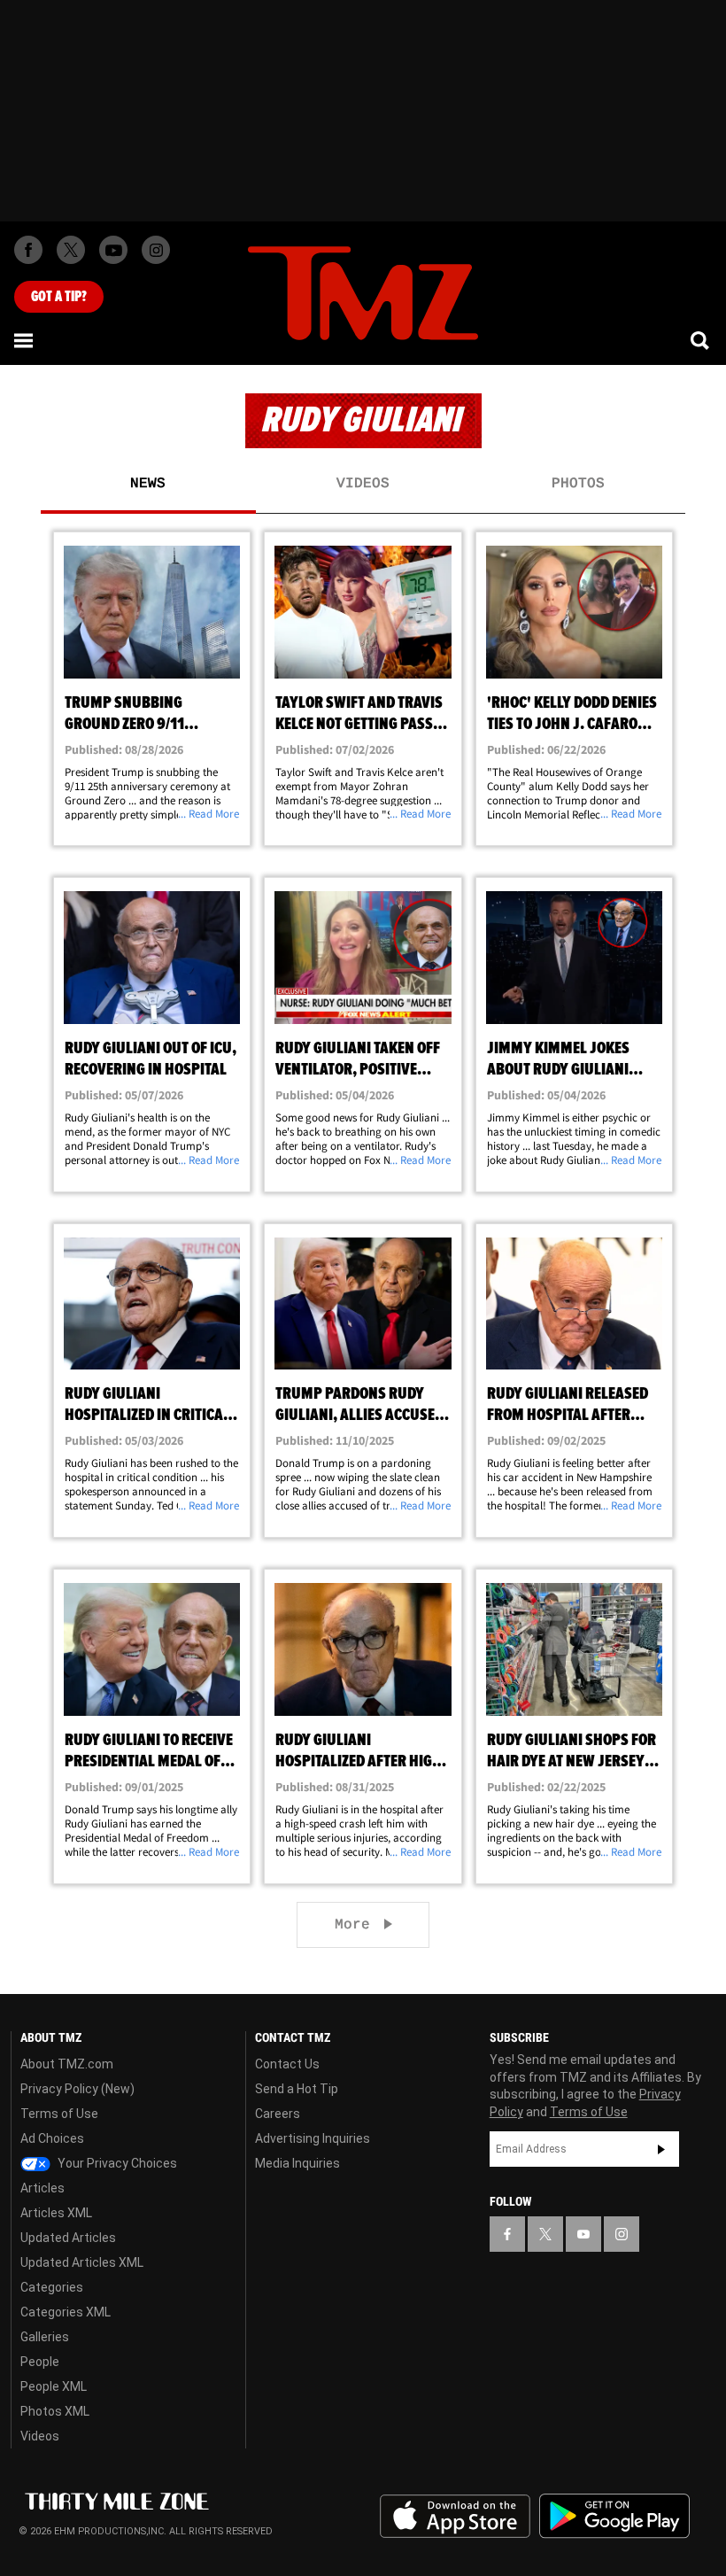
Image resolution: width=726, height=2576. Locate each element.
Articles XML (56, 2213)
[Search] (701, 340)
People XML (54, 2386)
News (148, 484)
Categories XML (66, 2312)
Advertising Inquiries (313, 2138)
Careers (278, 2114)
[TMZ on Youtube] (113, 250)
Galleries (45, 2337)
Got (59, 297)
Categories (52, 2287)
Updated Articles (68, 2238)
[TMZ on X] (71, 250)
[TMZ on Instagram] (156, 250)
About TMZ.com (67, 2064)
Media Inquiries (297, 2163)
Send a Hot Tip (297, 2089)
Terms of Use (59, 2114)
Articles (42, 2188)
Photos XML (55, 2411)
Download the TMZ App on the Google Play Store (614, 2516)
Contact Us (287, 2064)
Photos (578, 484)
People (40, 2362)
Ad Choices (52, 2138)
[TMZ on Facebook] (28, 250)
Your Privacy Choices (116, 2163)
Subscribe (661, 2149)
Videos (363, 484)
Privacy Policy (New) (77, 2089)
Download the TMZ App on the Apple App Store (455, 2517)
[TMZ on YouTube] (583, 2234)
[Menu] (25, 340)
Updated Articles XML (82, 2262)
